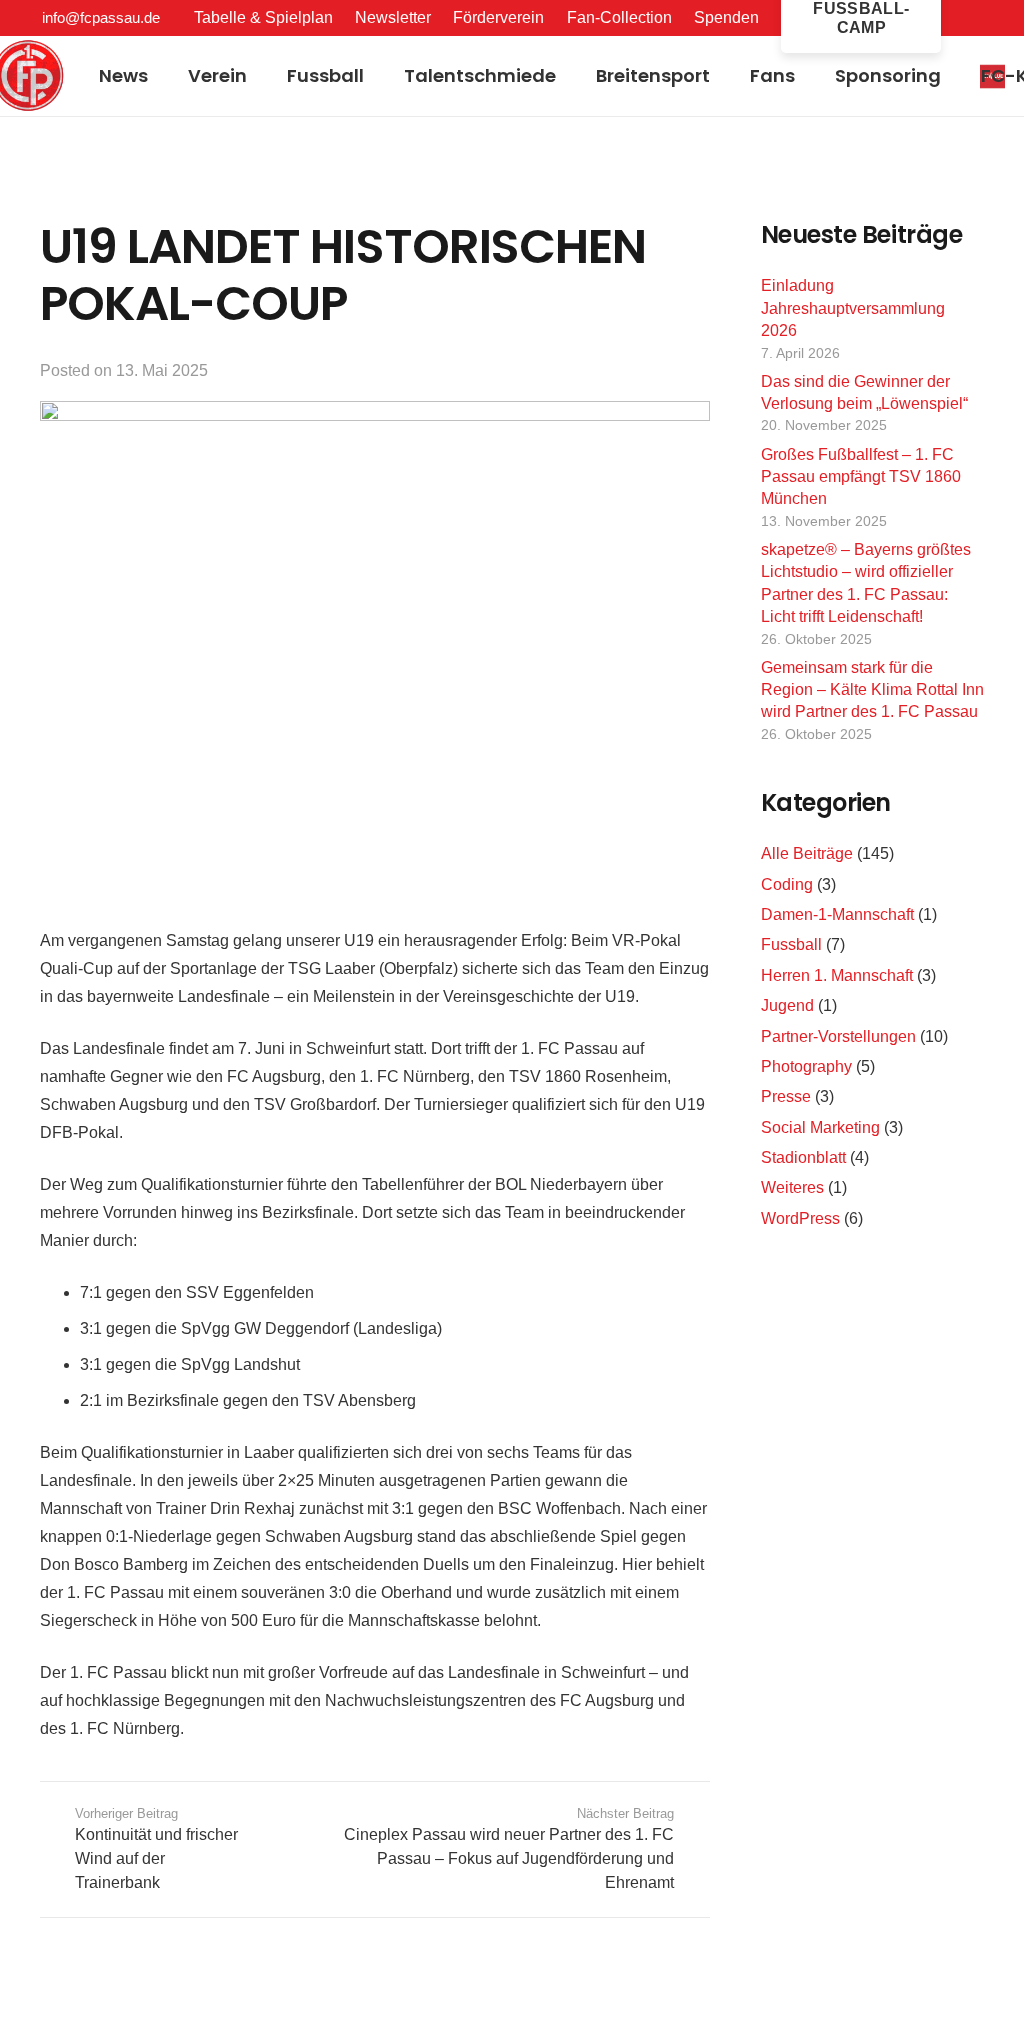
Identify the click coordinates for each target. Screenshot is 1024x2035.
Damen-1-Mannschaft (837, 914)
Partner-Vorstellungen (838, 1036)
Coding (787, 884)
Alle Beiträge (807, 853)
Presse (786, 1096)
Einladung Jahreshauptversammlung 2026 (853, 308)
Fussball (791, 944)
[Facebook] (982, 17)
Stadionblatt (803, 1157)
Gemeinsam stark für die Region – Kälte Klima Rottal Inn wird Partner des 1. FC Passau (872, 690)
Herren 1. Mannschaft (837, 975)
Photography (806, 1066)
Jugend (787, 1005)
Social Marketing (820, 1127)
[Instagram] (1015, 18)
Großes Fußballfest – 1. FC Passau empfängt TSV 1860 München (861, 477)
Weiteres (792, 1187)
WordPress (800, 1218)
